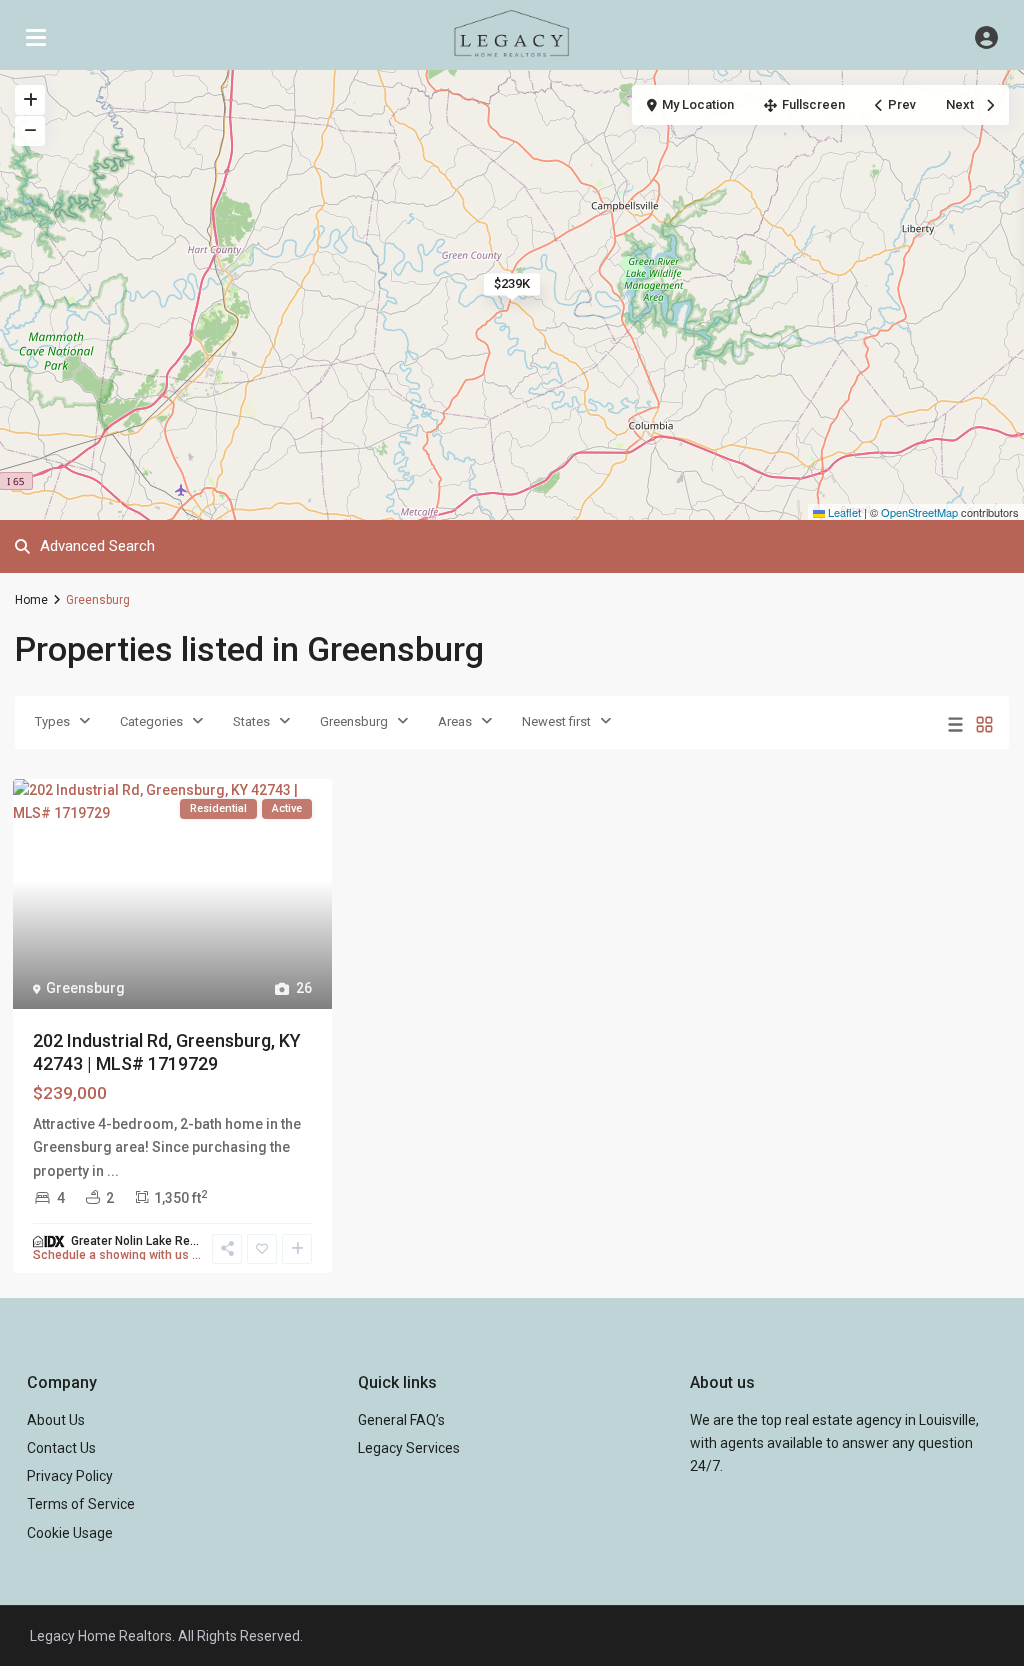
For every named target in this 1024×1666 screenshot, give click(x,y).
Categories (151, 721)
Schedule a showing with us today (117, 1255)
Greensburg (354, 721)
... (113, 1171)
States (251, 721)
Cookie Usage (70, 1533)
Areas (455, 721)
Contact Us (61, 1448)
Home (31, 600)
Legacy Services (409, 1448)
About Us (56, 1420)
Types (52, 721)
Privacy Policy (70, 1476)
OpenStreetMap (919, 512)
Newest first (556, 721)
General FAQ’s (401, 1420)
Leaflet (843, 512)
